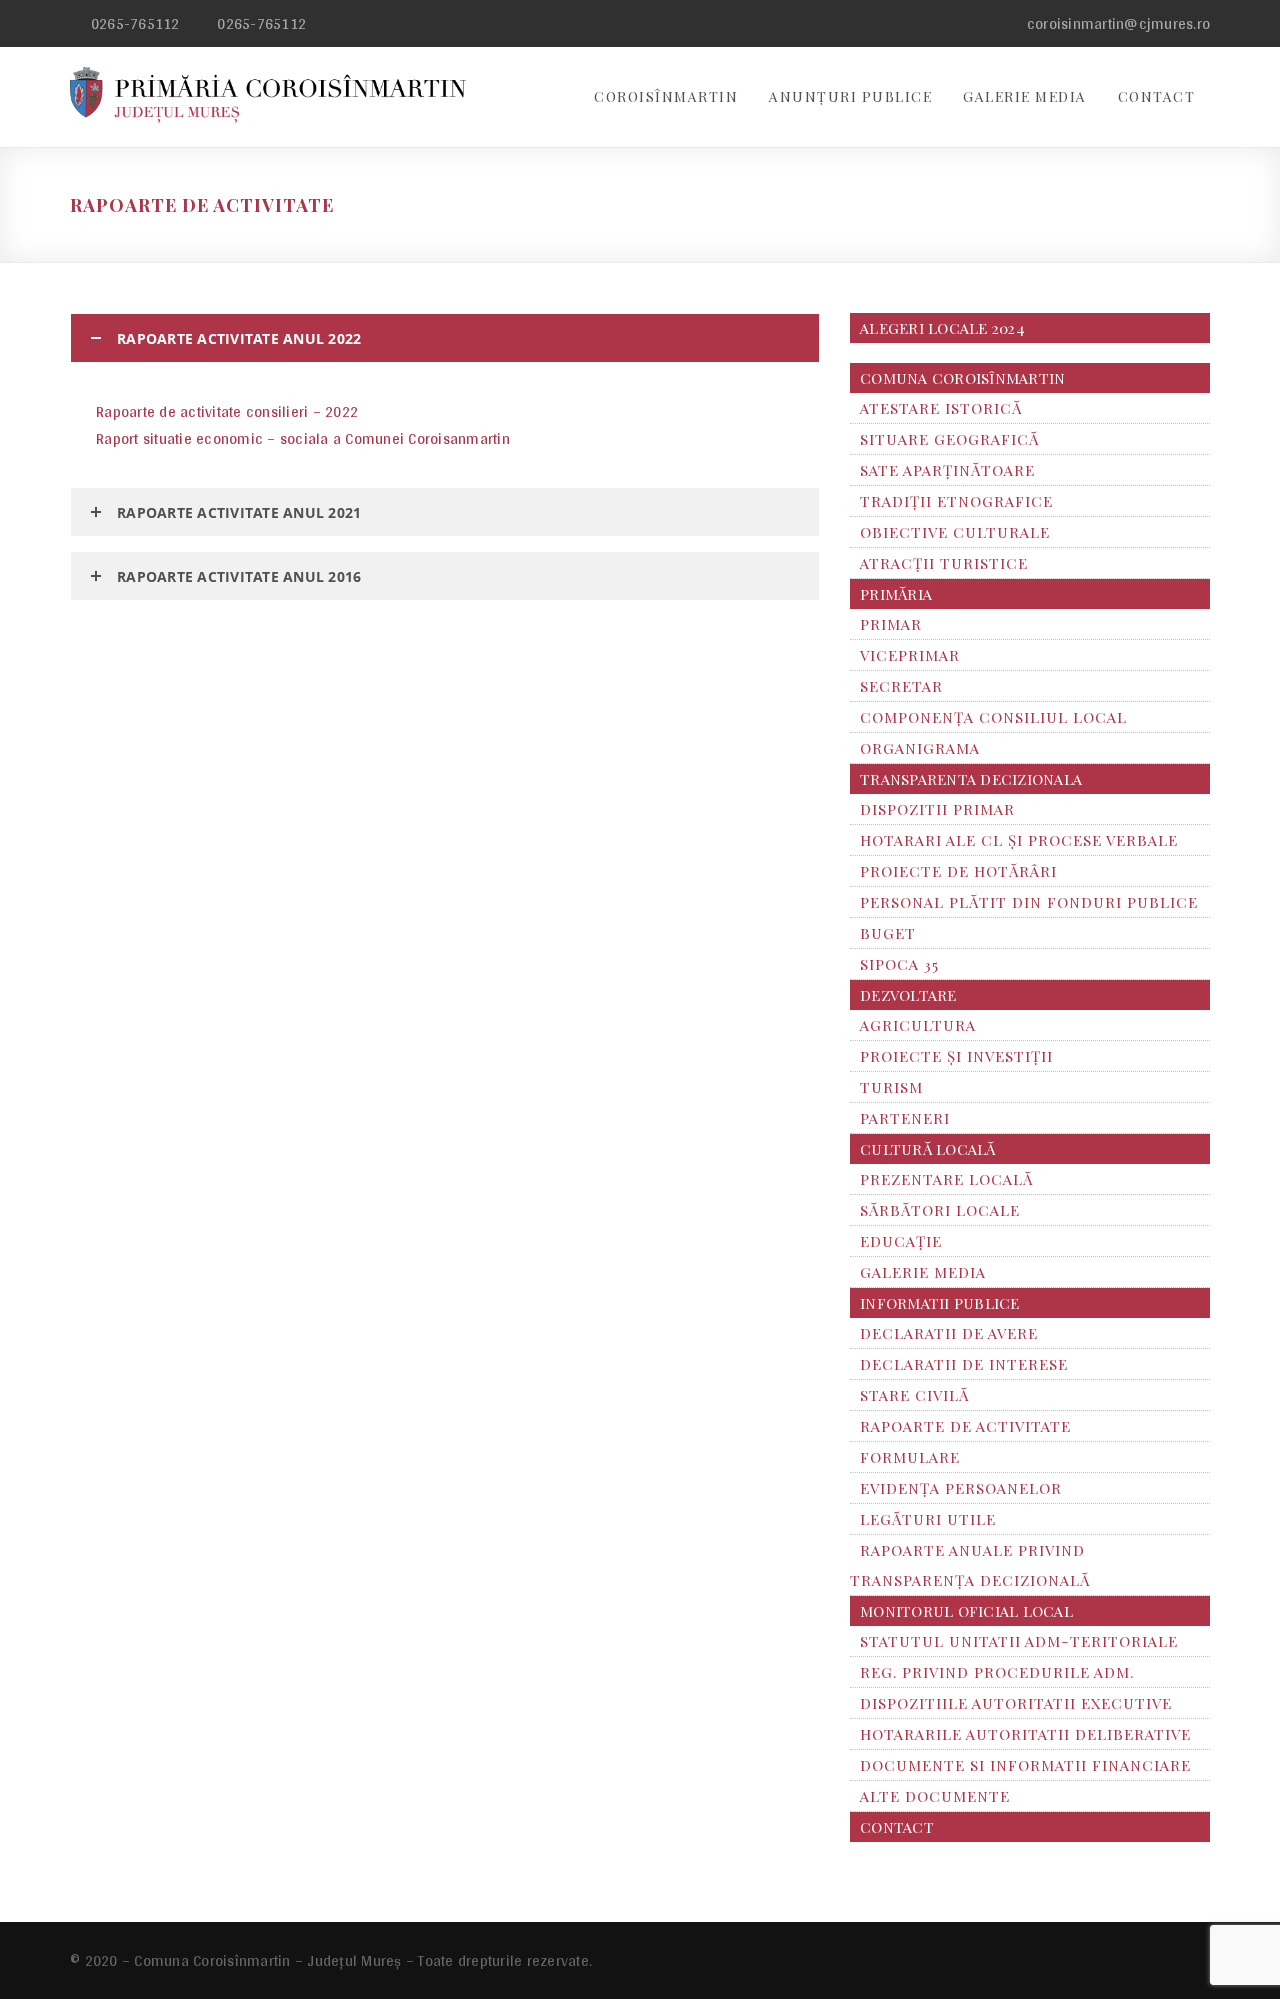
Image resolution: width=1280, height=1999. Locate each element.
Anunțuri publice (850, 96)
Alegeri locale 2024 (942, 328)
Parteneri (905, 1118)
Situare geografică (949, 439)
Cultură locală (928, 1149)
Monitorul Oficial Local (966, 1611)
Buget (888, 933)
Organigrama (920, 748)
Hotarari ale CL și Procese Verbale (1019, 840)
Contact (1157, 96)
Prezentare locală (946, 1179)
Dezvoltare (908, 995)
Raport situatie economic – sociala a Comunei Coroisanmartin (303, 438)
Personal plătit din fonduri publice (1029, 902)
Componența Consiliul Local (993, 717)
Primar (891, 624)
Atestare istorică (941, 408)
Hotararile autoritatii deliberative (1025, 1734)
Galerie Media (1025, 96)
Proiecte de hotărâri (958, 871)
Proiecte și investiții (956, 1056)
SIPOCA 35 (899, 964)
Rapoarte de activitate (965, 1426)
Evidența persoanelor (961, 1488)
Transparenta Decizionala (971, 779)
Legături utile (928, 1519)
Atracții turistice (944, 563)
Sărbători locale (940, 1210)
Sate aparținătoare (947, 470)
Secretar (901, 686)
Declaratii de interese (964, 1364)
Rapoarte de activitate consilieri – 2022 (227, 411)
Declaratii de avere (949, 1333)
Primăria (896, 594)
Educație (901, 1241)
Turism (891, 1087)
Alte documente (935, 1796)
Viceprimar (910, 655)
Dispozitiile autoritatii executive (1016, 1703)
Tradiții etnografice (956, 501)
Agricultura (918, 1025)
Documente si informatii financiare (1025, 1765)
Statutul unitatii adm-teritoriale (1019, 1641)
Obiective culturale (955, 532)
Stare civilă (914, 1395)
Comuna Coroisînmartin (962, 378)
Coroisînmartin (666, 96)
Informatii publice (940, 1303)
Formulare (910, 1457)
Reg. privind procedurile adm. (997, 1672)
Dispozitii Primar (937, 809)
